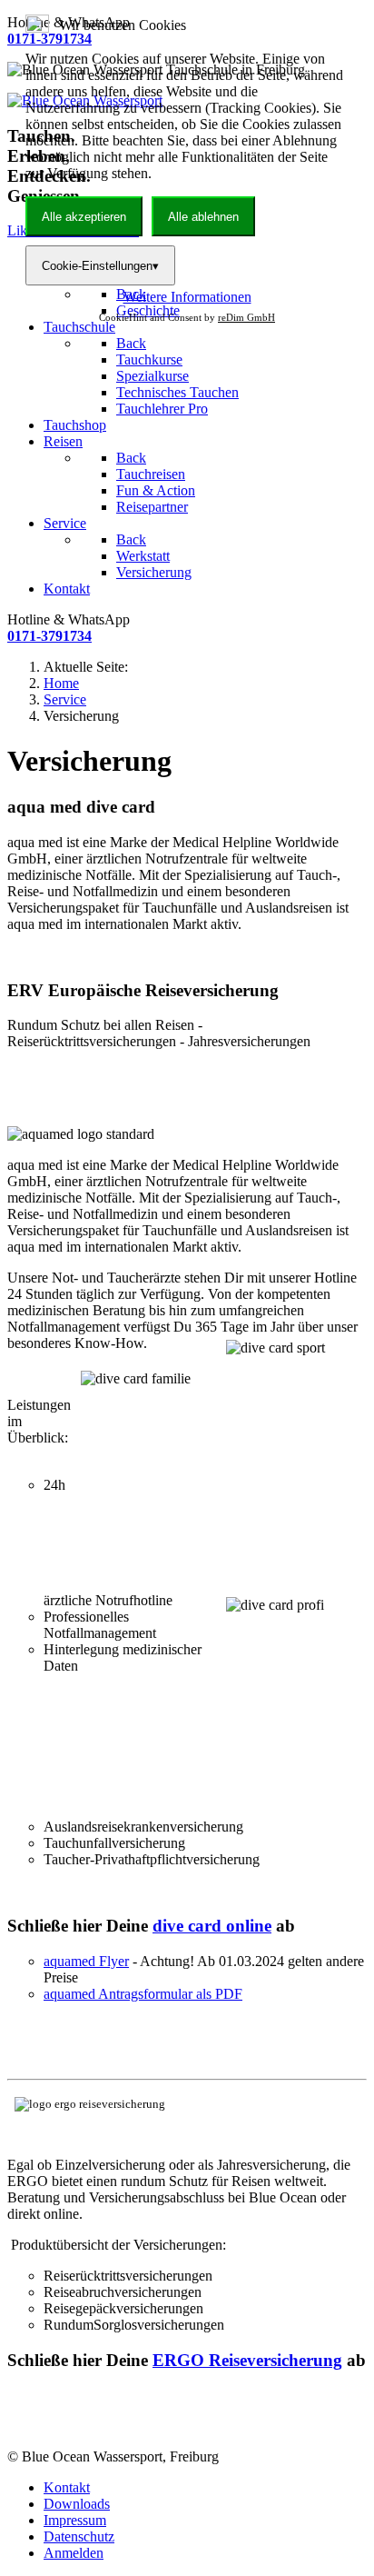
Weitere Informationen (187, 297)
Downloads (77, 2504)
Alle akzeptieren (84, 217)
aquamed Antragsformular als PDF (143, 1994)
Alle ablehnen (203, 217)
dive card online (212, 1926)
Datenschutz (79, 2536)
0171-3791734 (49, 636)
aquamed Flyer (86, 1961)
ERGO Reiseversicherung (247, 2360)
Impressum (75, 2520)
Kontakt (67, 2487)
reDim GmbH (246, 317)
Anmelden (74, 2553)
